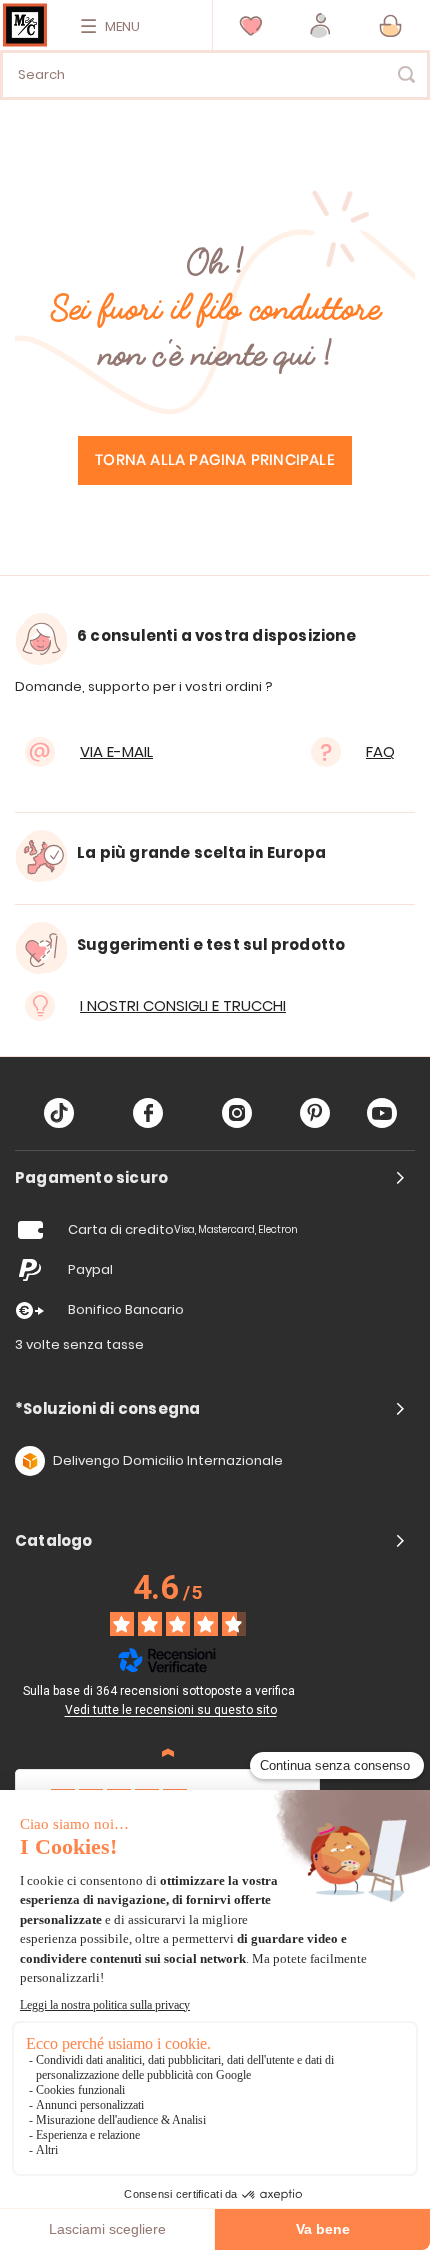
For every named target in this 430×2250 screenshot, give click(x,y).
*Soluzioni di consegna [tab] (107, 1409)
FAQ (380, 751)
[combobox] (215, 75)
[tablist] (215, 1178)
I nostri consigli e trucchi (183, 1005)
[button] (320, 25)
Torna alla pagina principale (215, 460)
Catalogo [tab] (54, 1541)
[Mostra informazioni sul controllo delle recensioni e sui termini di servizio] (309, 1689)
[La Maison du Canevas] (25, 25)
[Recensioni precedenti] (168, 1753)
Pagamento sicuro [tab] (91, 1178)
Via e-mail (116, 751)
